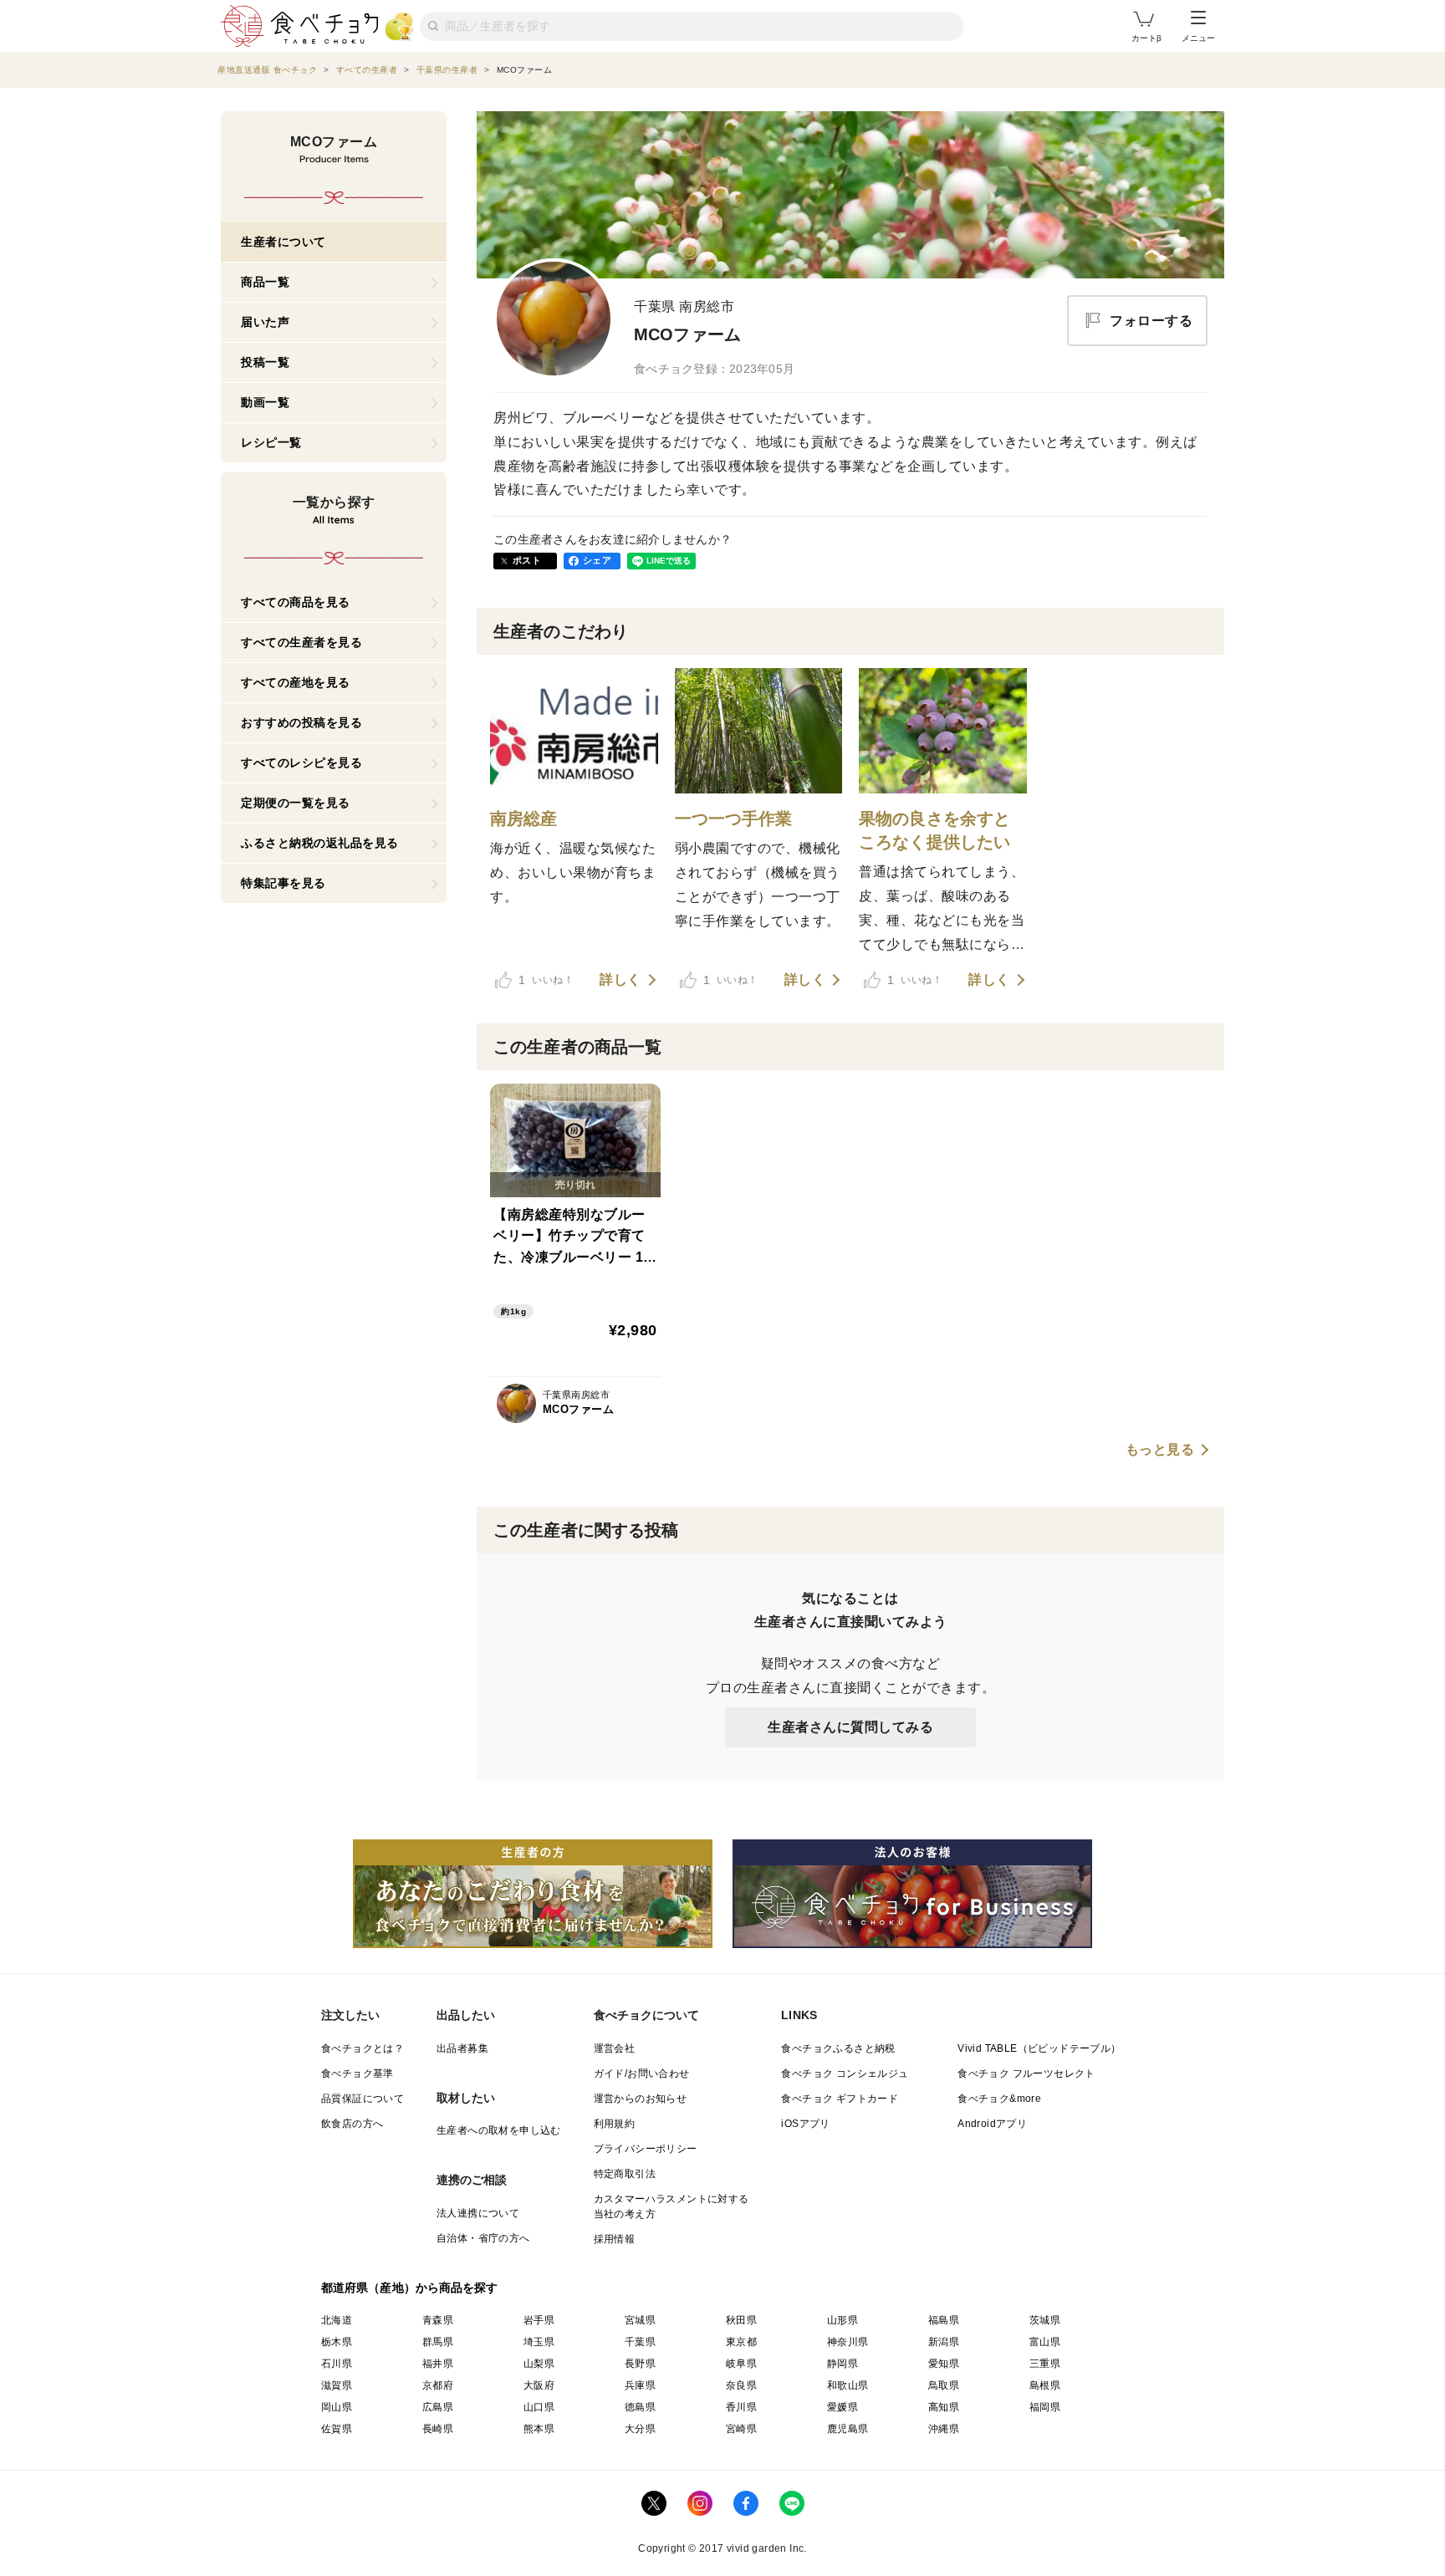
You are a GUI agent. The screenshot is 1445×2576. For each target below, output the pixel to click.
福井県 (438, 2364)
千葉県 (640, 2342)
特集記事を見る (283, 883)
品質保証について (363, 2099)
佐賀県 (337, 2429)
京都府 (438, 2385)
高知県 (944, 2407)
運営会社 (615, 2048)
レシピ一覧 (271, 442)
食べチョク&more (999, 2099)
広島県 (438, 2407)
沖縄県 (944, 2429)
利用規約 (615, 2124)
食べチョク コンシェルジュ (845, 2074)
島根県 (1045, 2385)
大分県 (640, 2429)
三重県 (1045, 2364)
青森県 (438, 2320)
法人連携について (478, 2213)
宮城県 (640, 2320)
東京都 (741, 2342)
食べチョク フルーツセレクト (1026, 2074)
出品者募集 (462, 2048)
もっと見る (1160, 1450)
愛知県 (944, 2364)
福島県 (944, 2320)
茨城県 (1045, 2320)
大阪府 (539, 2385)
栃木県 (337, 2342)
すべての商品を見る (296, 602)
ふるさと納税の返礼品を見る (320, 843)
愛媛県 (842, 2407)
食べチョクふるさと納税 (838, 2048)
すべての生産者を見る (301, 642)
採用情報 (615, 2239)
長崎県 (438, 2429)
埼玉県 (539, 2342)
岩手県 (539, 2320)
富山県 (1045, 2342)
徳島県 (640, 2407)
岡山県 (337, 2407)
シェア (597, 560)
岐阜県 (741, 2364)
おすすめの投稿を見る (301, 722)
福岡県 (1045, 2407)
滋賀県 (337, 2385)
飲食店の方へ (352, 2124)
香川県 (741, 2407)
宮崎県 (741, 2429)
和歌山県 (848, 2385)
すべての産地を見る (296, 682)
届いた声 (265, 322)
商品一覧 (265, 282)
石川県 (337, 2364)
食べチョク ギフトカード (840, 2099)
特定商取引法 (625, 2174)
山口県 (539, 2407)
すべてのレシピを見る (301, 763)
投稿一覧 (265, 362)
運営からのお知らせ (641, 2099)
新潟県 (944, 2342)
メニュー (1198, 38)
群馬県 (438, 2342)
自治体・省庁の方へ (483, 2238)
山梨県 (539, 2364)
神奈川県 (848, 2342)
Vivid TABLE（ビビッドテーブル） (1039, 2048)
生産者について (283, 242)
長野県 (640, 2364)
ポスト (527, 560)
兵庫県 (640, 2385)
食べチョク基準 (357, 2074)
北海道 (337, 2320)
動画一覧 (265, 402)
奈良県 (741, 2385)
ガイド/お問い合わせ (642, 2074)
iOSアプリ (805, 2124)
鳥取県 (944, 2385)
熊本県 (539, 2429)
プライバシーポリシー (646, 2149)
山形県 (842, 2320)
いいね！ (546, 980)
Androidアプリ (992, 2124)
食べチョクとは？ (363, 2048)
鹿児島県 (848, 2429)
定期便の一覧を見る (296, 803)
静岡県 (842, 2364)
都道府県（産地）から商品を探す (410, 2288)
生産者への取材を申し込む (499, 2130)
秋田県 (741, 2320)
